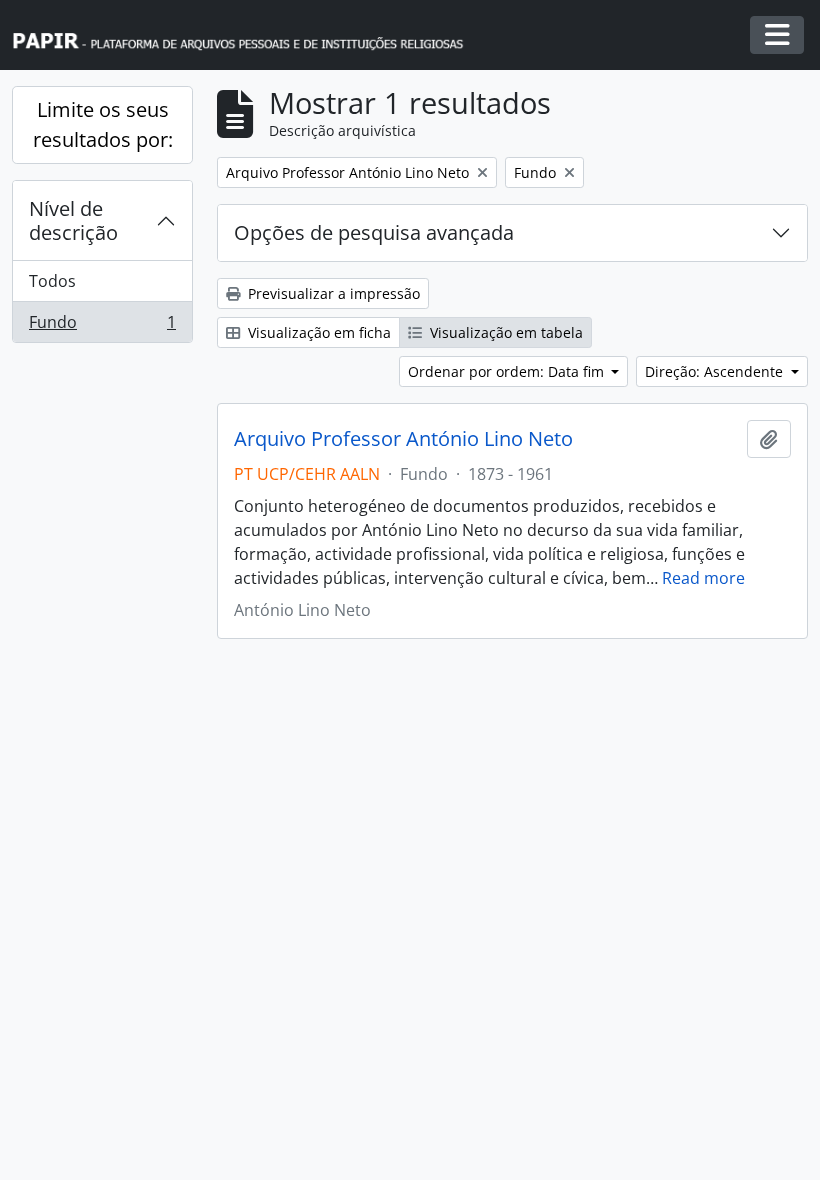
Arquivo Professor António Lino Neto (403, 439)
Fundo (102, 326)
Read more (703, 578)
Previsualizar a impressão (332, 293)
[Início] (247, 35)
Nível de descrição (73, 220)
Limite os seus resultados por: (103, 124)
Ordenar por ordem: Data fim (508, 371)
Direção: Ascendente (716, 371)
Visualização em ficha (317, 332)
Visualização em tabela (504, 332)
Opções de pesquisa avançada (374, 232)
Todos (52, 281)
